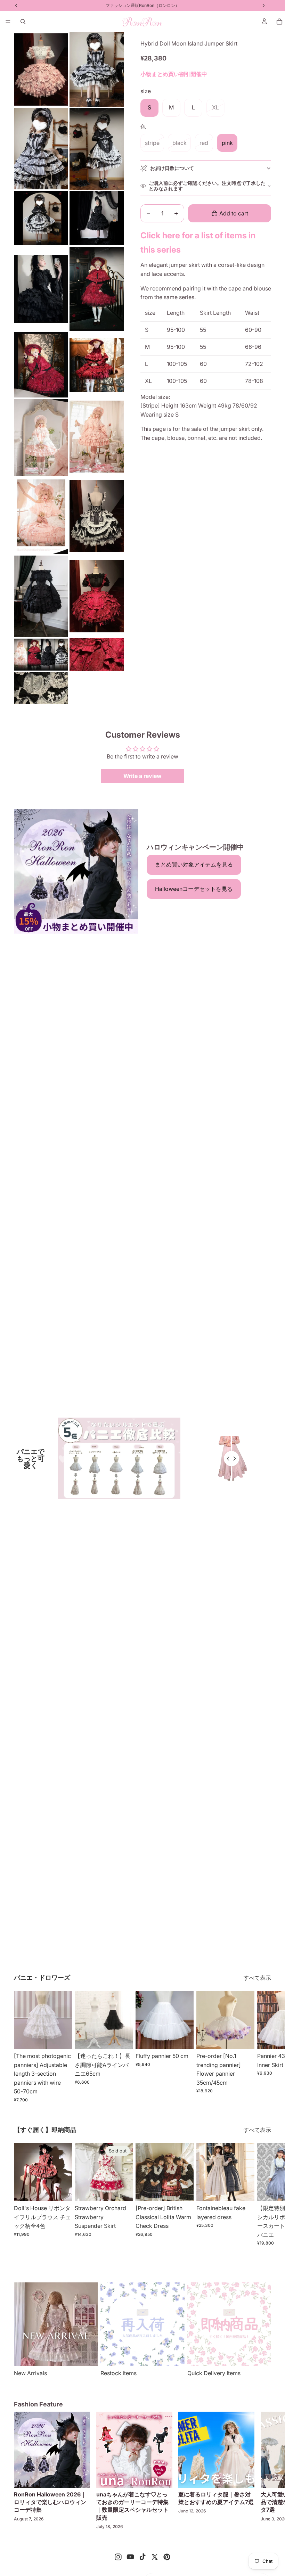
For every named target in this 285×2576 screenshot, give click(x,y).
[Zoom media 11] (41, 437)
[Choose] (61, 2038)
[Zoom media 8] (97, 289)
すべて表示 (257, 1978)
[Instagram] (118, 2557)
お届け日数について (172, 168)
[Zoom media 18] (97, 655)
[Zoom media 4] (97, 149)
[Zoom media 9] (41, 365)
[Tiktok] (142, 2557)
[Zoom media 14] (97, 516)
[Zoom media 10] (97, 365)
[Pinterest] (167, 2557)
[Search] (23, 22)
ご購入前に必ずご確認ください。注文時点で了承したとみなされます (207, 186)
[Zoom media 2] (97, 69)
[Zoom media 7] (41, 289)
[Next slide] (263, 2047)
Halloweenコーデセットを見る (194, 889)
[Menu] (8, 22)
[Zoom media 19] (41, 688)
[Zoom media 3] (41, 149)
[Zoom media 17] (41, 655)
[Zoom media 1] (41, 69)
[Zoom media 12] (97, 437)
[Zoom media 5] (41, 218)
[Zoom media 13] (41, 516)
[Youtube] (130, 2557)
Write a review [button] (142, 776)
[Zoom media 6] (97, 218)
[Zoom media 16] (97, 596)
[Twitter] (155, 2557)
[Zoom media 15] (41, 596)
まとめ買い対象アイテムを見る (194, 864)
